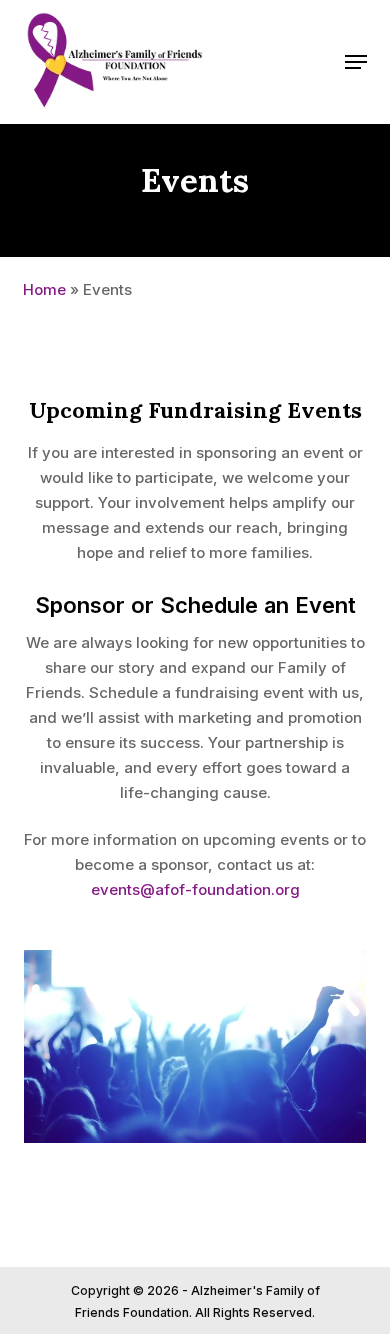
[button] (356, 62)
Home (44, 289)
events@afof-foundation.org (195, 889)
